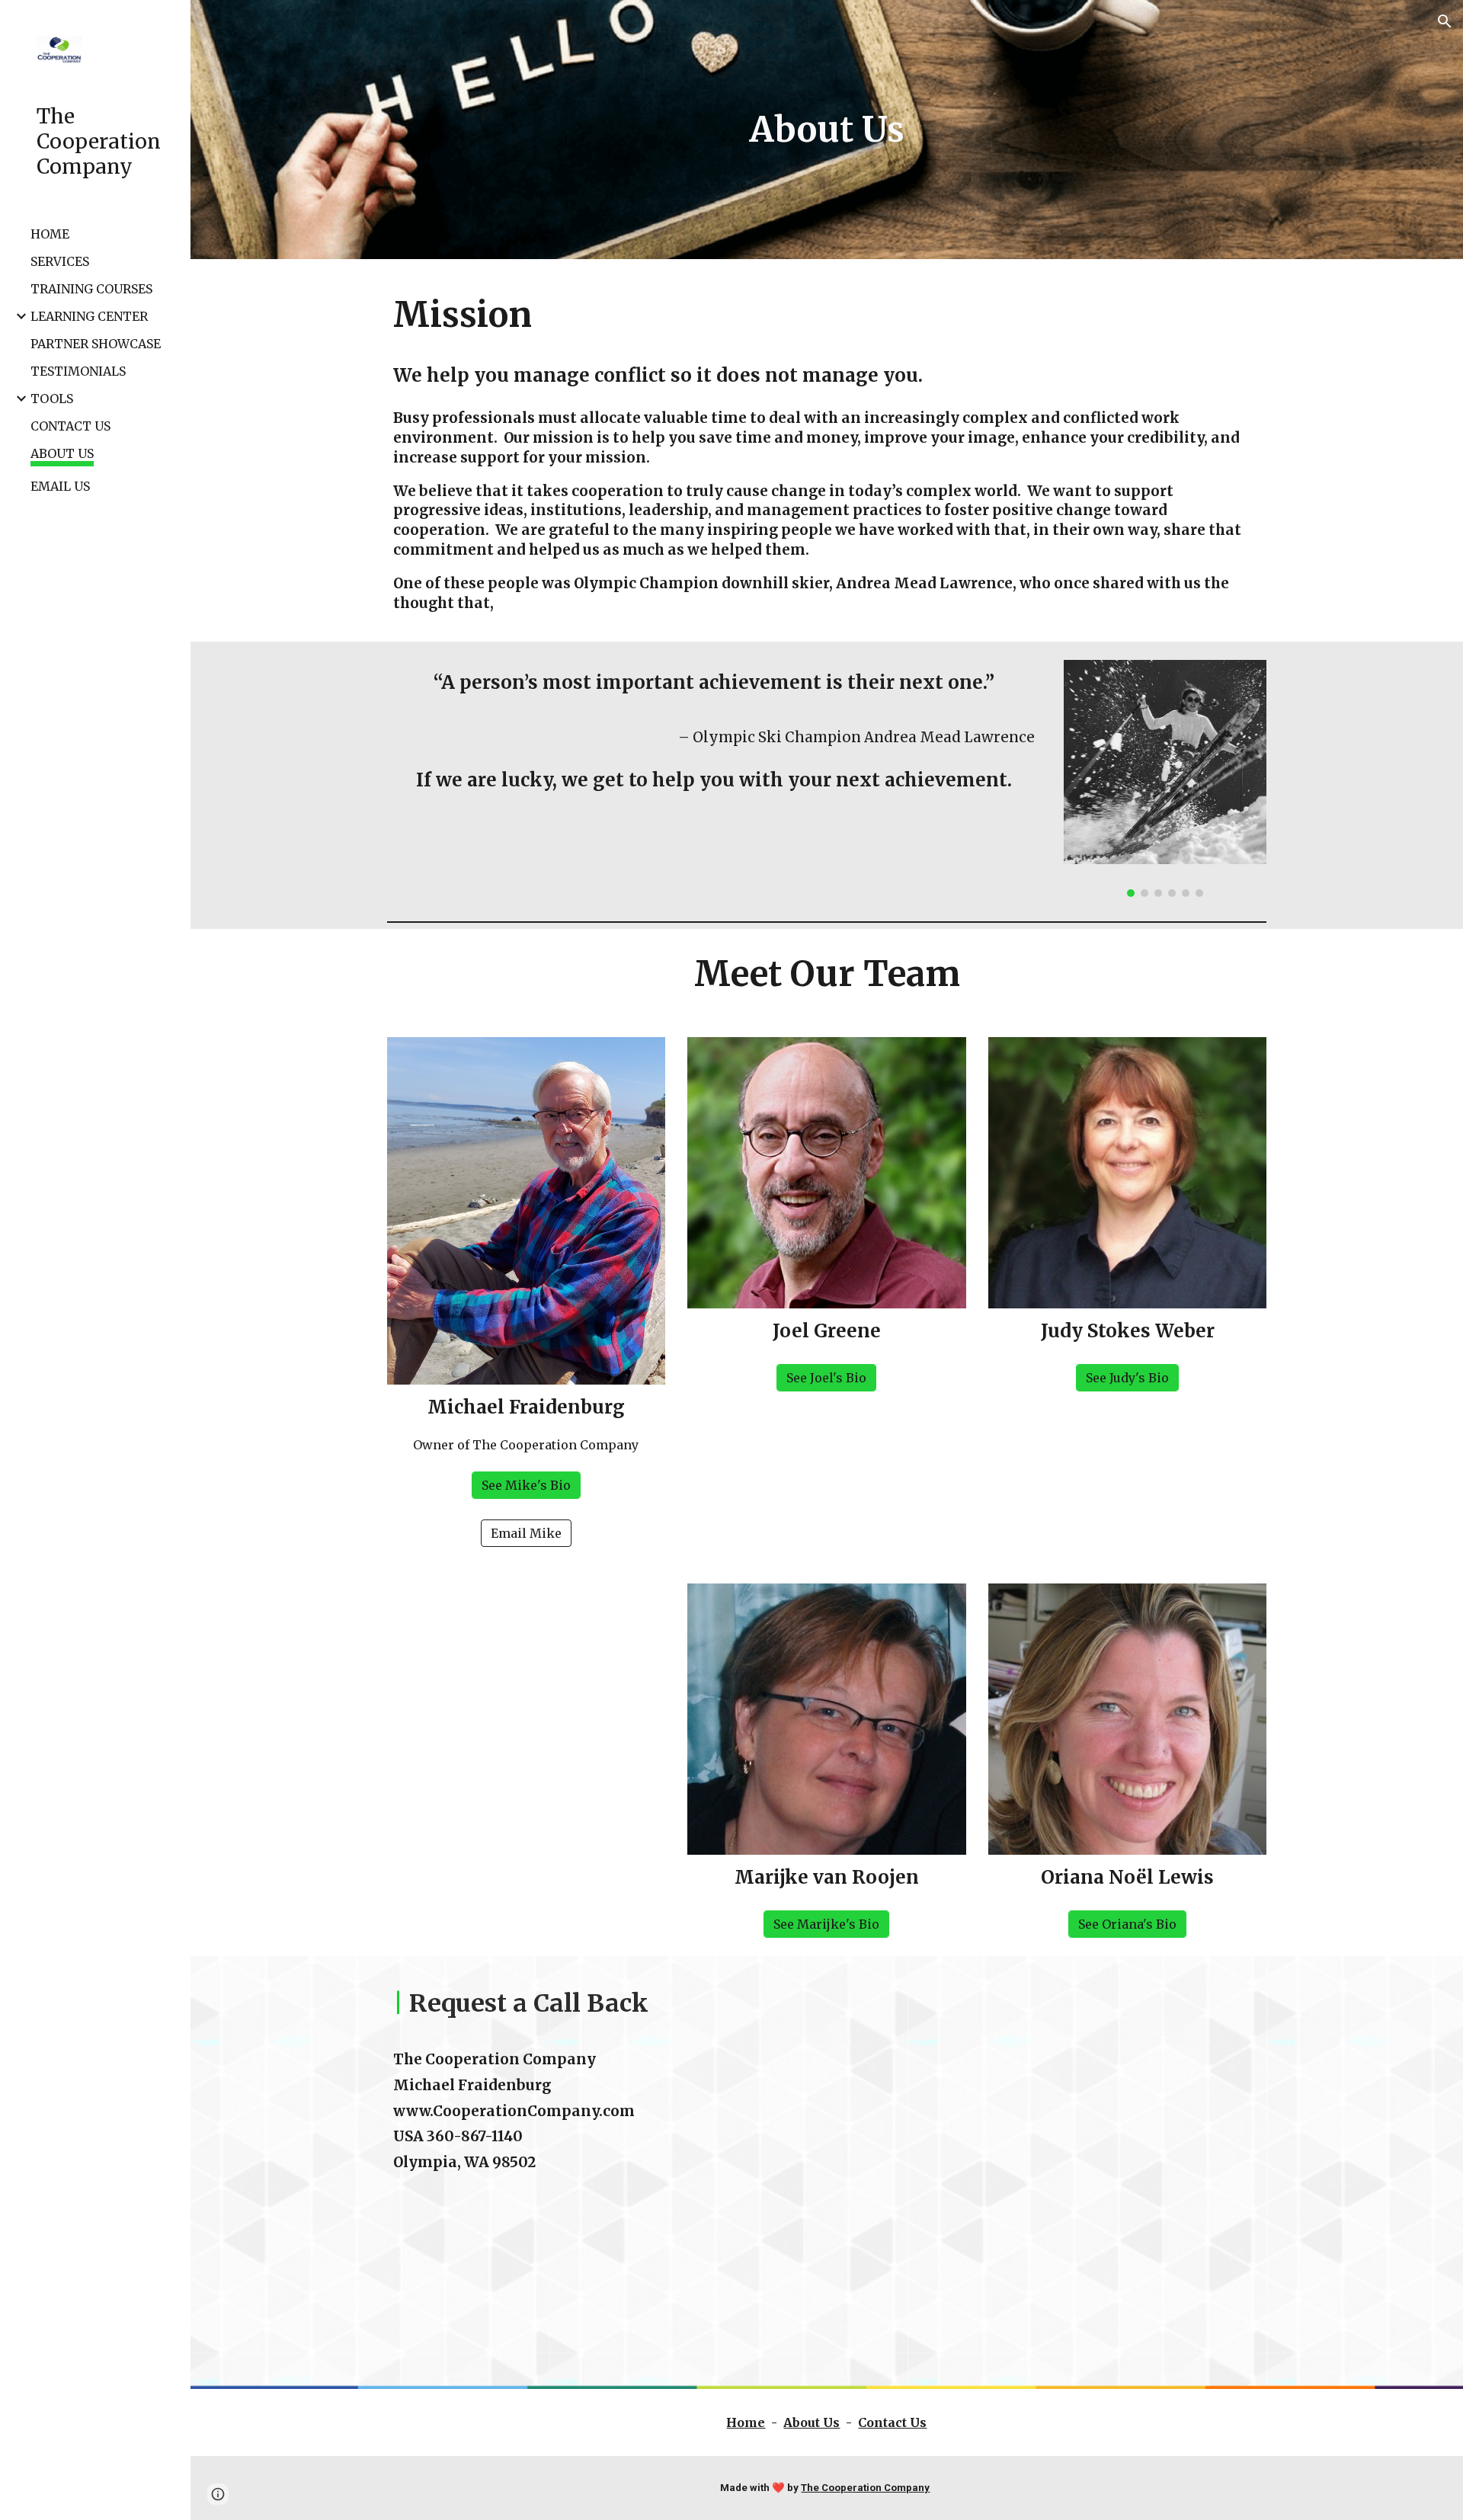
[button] (1445, 21)
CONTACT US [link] (70, 426)
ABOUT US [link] (62, 453)
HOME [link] (50, 234)
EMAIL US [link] (60, 486)
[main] (827, 130)
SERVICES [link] (60, 261)
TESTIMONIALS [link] (78, 371)
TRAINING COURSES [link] (91, 289)
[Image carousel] (1165, 778)
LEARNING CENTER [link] (89, 316)
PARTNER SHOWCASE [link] (96, 344)
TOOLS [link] (52, 399)
